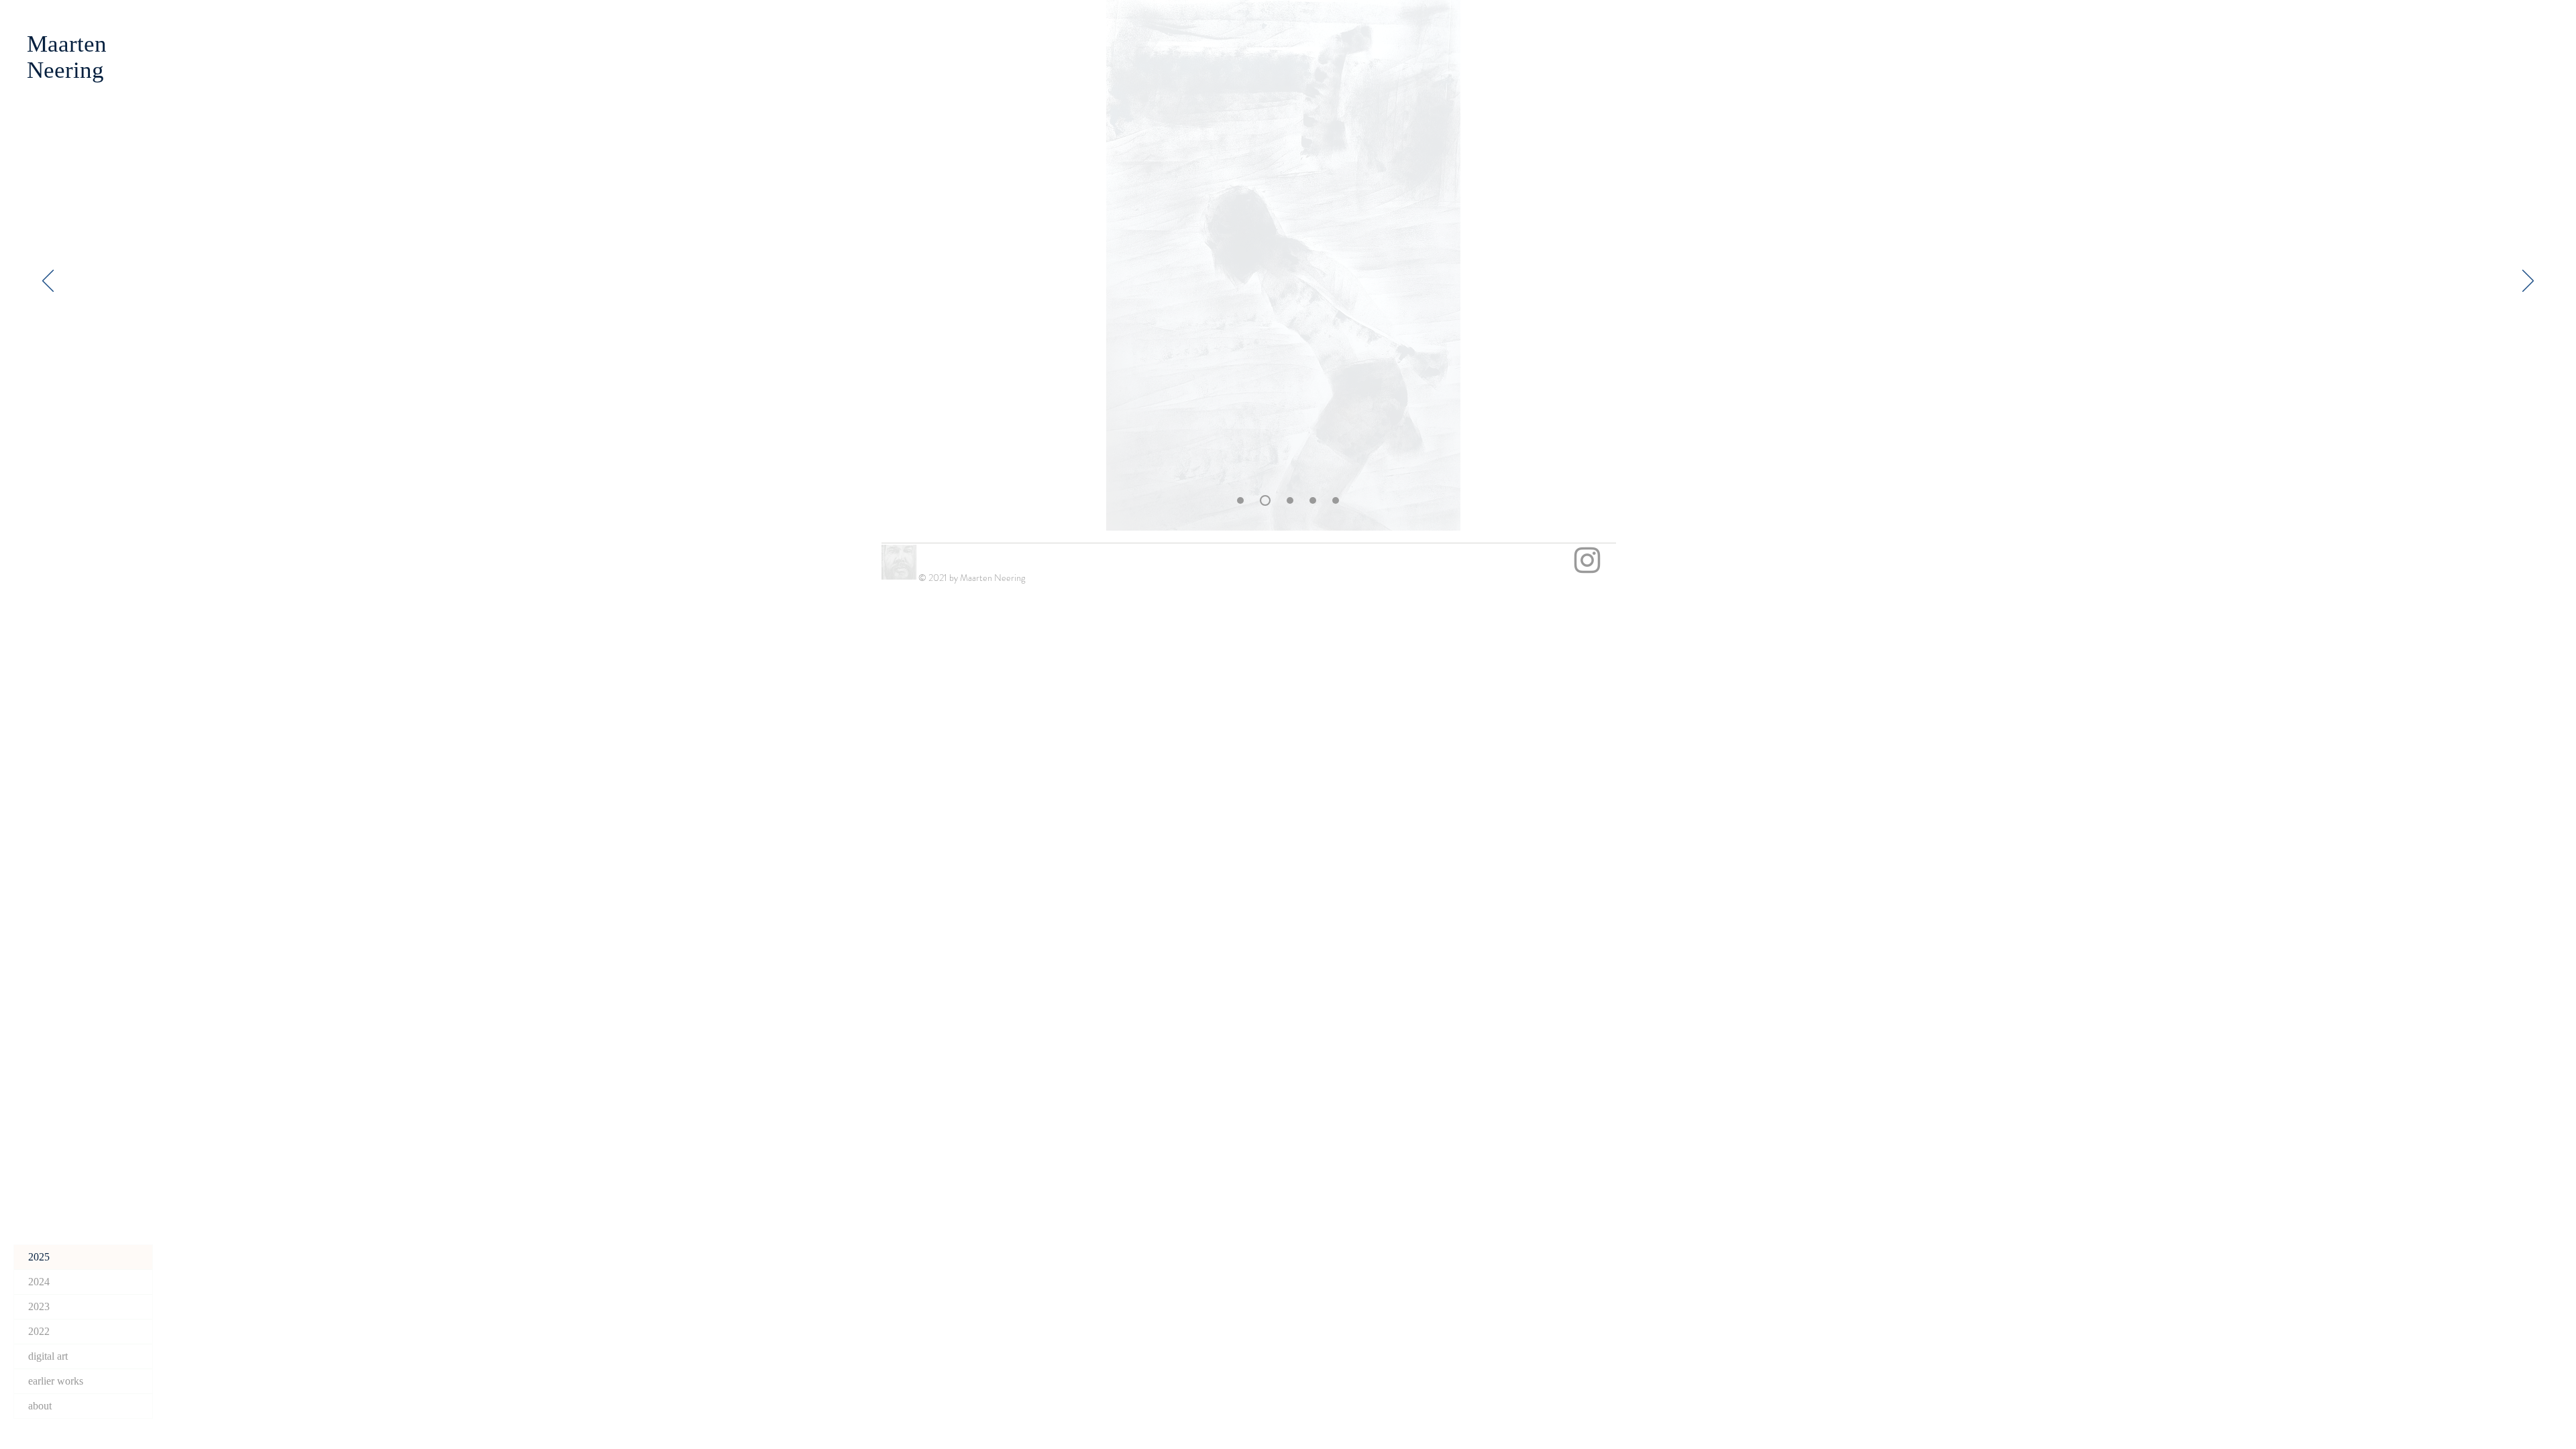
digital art (48, 1356)
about (40, 1406)
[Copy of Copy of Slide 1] (1240, 500)
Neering (65, 70)
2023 (39, 1306)
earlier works (56, 1381)
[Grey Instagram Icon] (1587, 560)
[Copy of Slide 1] (1265, 500)
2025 (39, 1257)
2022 (39, 1331)
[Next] (2528, 282)
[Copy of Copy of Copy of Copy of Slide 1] (1336, 500)
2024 (39, 1282)
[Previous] (48, 282)
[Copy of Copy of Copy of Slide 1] (1313, 500)
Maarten (67, 44)
